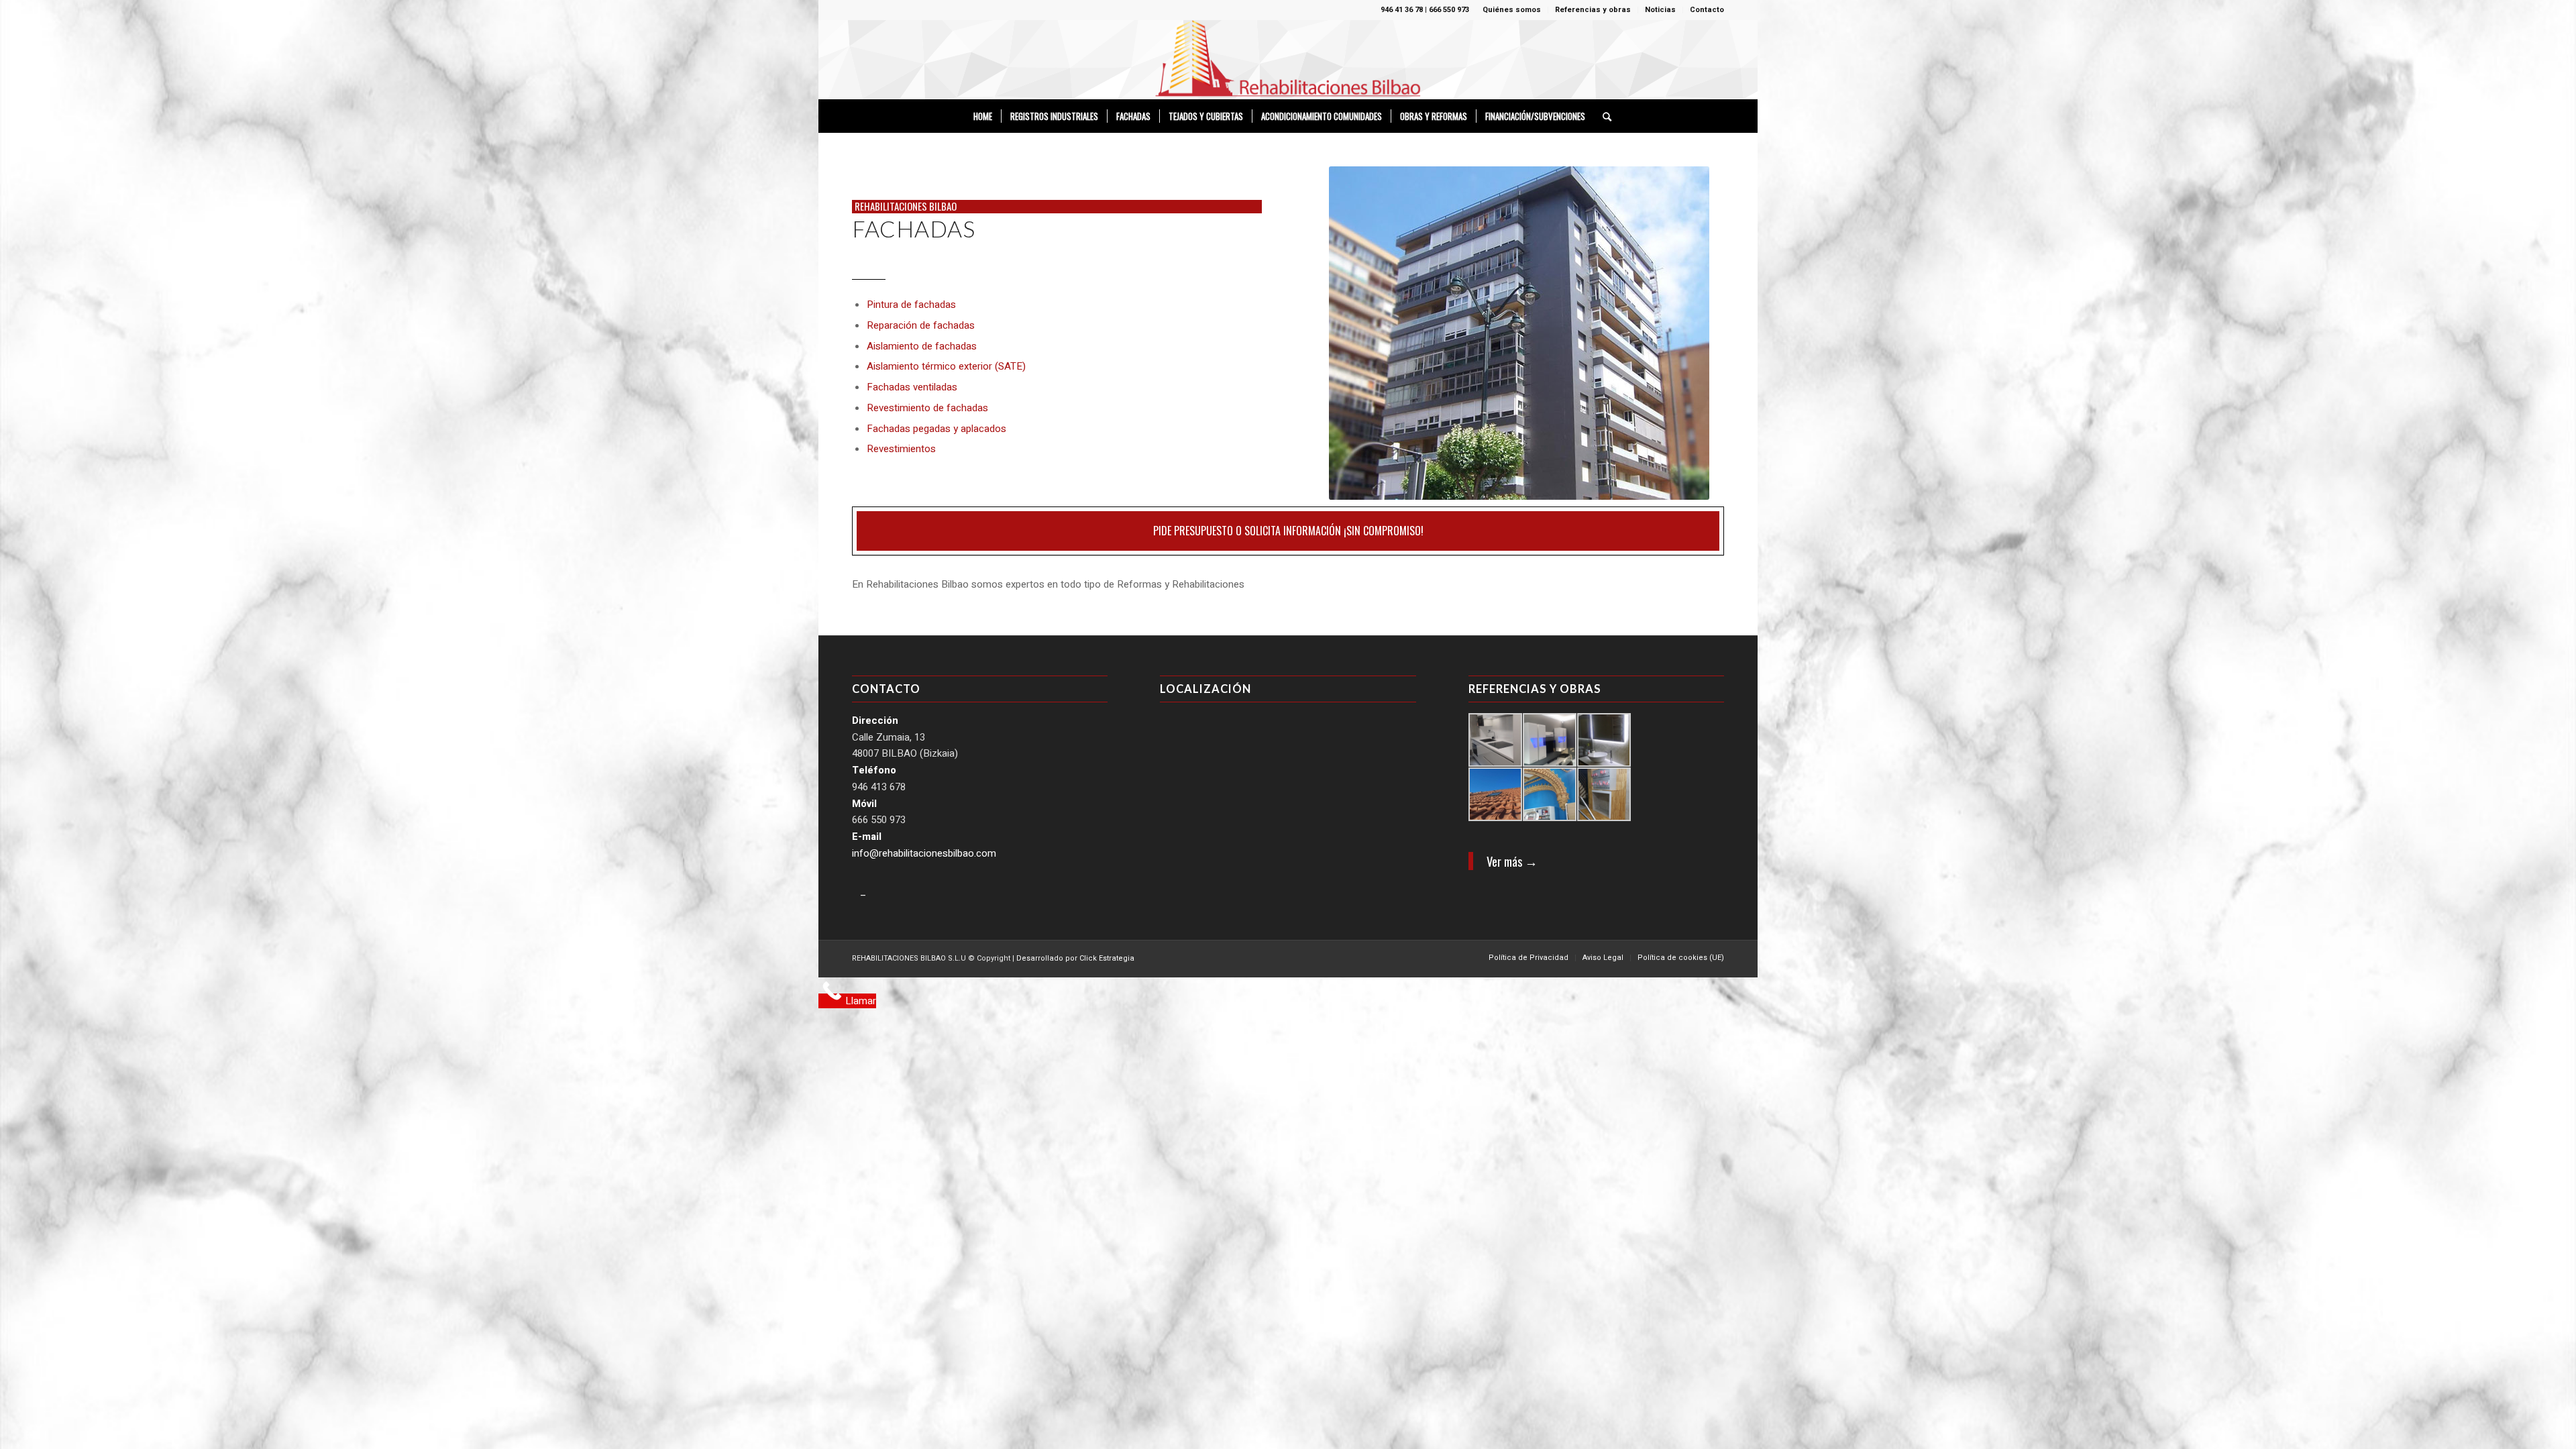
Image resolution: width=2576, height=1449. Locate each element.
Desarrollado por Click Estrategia (1075, 958)
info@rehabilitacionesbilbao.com (924, 853)
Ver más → (1512, 861)
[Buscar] (1603, 116)
